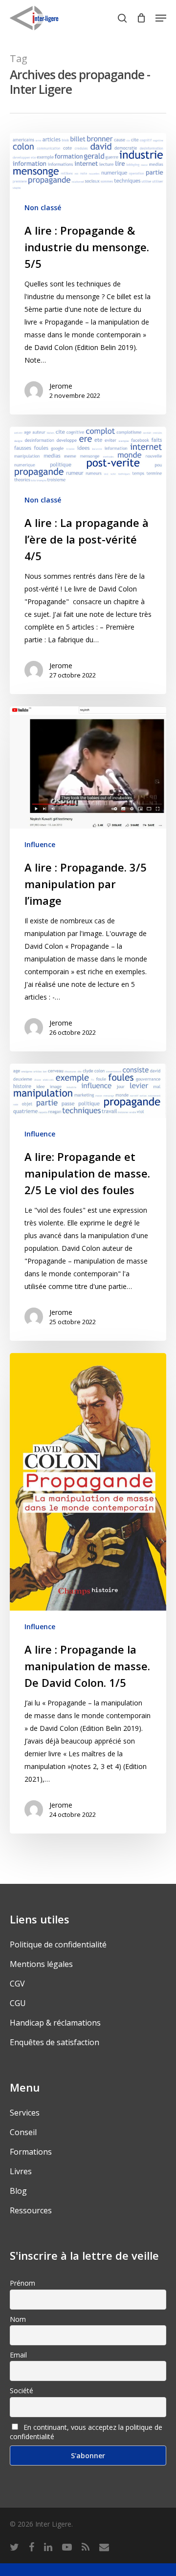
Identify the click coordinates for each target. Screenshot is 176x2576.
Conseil (23, 2132)
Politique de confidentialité (58, 1944)
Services (25, 2113)
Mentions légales (41, 1964)
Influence (40, 844)
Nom (18, 2319)
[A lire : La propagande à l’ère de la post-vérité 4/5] (88, 560)
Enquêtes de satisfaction (55, 2042)
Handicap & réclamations (55, 2023)
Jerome (61, 386)
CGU (18, 2003)
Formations (31, 2152)
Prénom (22, 2283)
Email (18, 2355)
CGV (17, 1984)
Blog (18, 2191)
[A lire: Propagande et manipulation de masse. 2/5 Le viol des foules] (88, 1202)
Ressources (31, 2210)
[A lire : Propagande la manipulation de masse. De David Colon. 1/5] (88, 1593)
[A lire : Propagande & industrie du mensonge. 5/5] (88, 274)
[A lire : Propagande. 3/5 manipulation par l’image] (88, 879)
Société (22, 2390)
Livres (21, 2171)
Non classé (43, 207)
